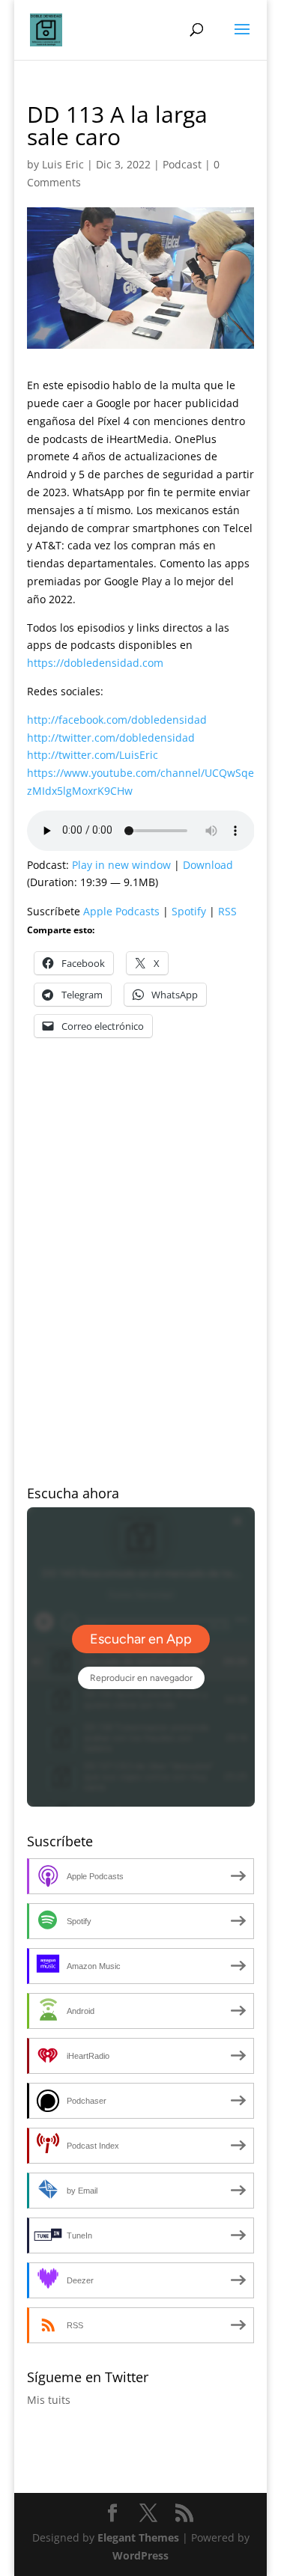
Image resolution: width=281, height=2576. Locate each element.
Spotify (189, 911)
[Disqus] (141, 1244)
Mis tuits (49, 2400)
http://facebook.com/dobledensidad (117, 720)
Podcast (182, 164)
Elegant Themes (138, 2537)
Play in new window (121, 865)
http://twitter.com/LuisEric (93, 755)
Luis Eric (63, 164)
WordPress (140, 2555)
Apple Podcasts (121, 911)
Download (208, 865)
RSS (227, 911)
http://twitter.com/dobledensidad (111, 738)
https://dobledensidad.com (95, 663)
